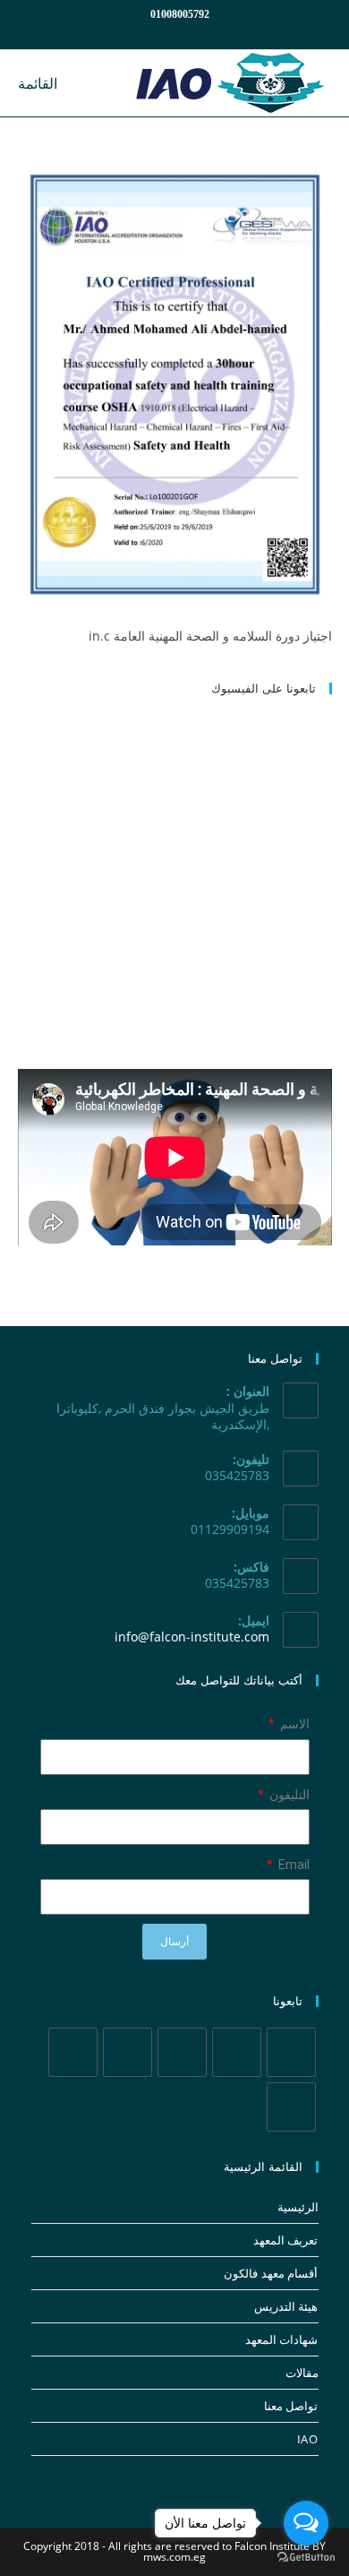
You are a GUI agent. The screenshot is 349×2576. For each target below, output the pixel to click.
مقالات (302, 2373)
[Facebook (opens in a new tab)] (204, 32)
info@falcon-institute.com (192, 1637)
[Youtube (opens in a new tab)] (140, 32)
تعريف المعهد (286, 2240)
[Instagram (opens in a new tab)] (183, 32)
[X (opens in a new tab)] (226, 32)
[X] (291, 2052)
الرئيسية (298, 2207)
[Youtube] (291, 2107)
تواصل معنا (291, 2406)
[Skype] (73, 2052)
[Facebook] (237, 2052)
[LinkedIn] (128, 2052)
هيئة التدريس (286, 2306)
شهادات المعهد (282, 2339)
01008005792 (180, 14)
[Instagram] (182, 2052)
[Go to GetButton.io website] (306, 2558)
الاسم (294, 1724)
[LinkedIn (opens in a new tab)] (161, 32)
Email (293, 1865)
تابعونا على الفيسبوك (264, 688)
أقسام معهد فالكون (271, 2273)
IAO (308, 2439)
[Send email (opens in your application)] (121, 32)
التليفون (288, 1795)
